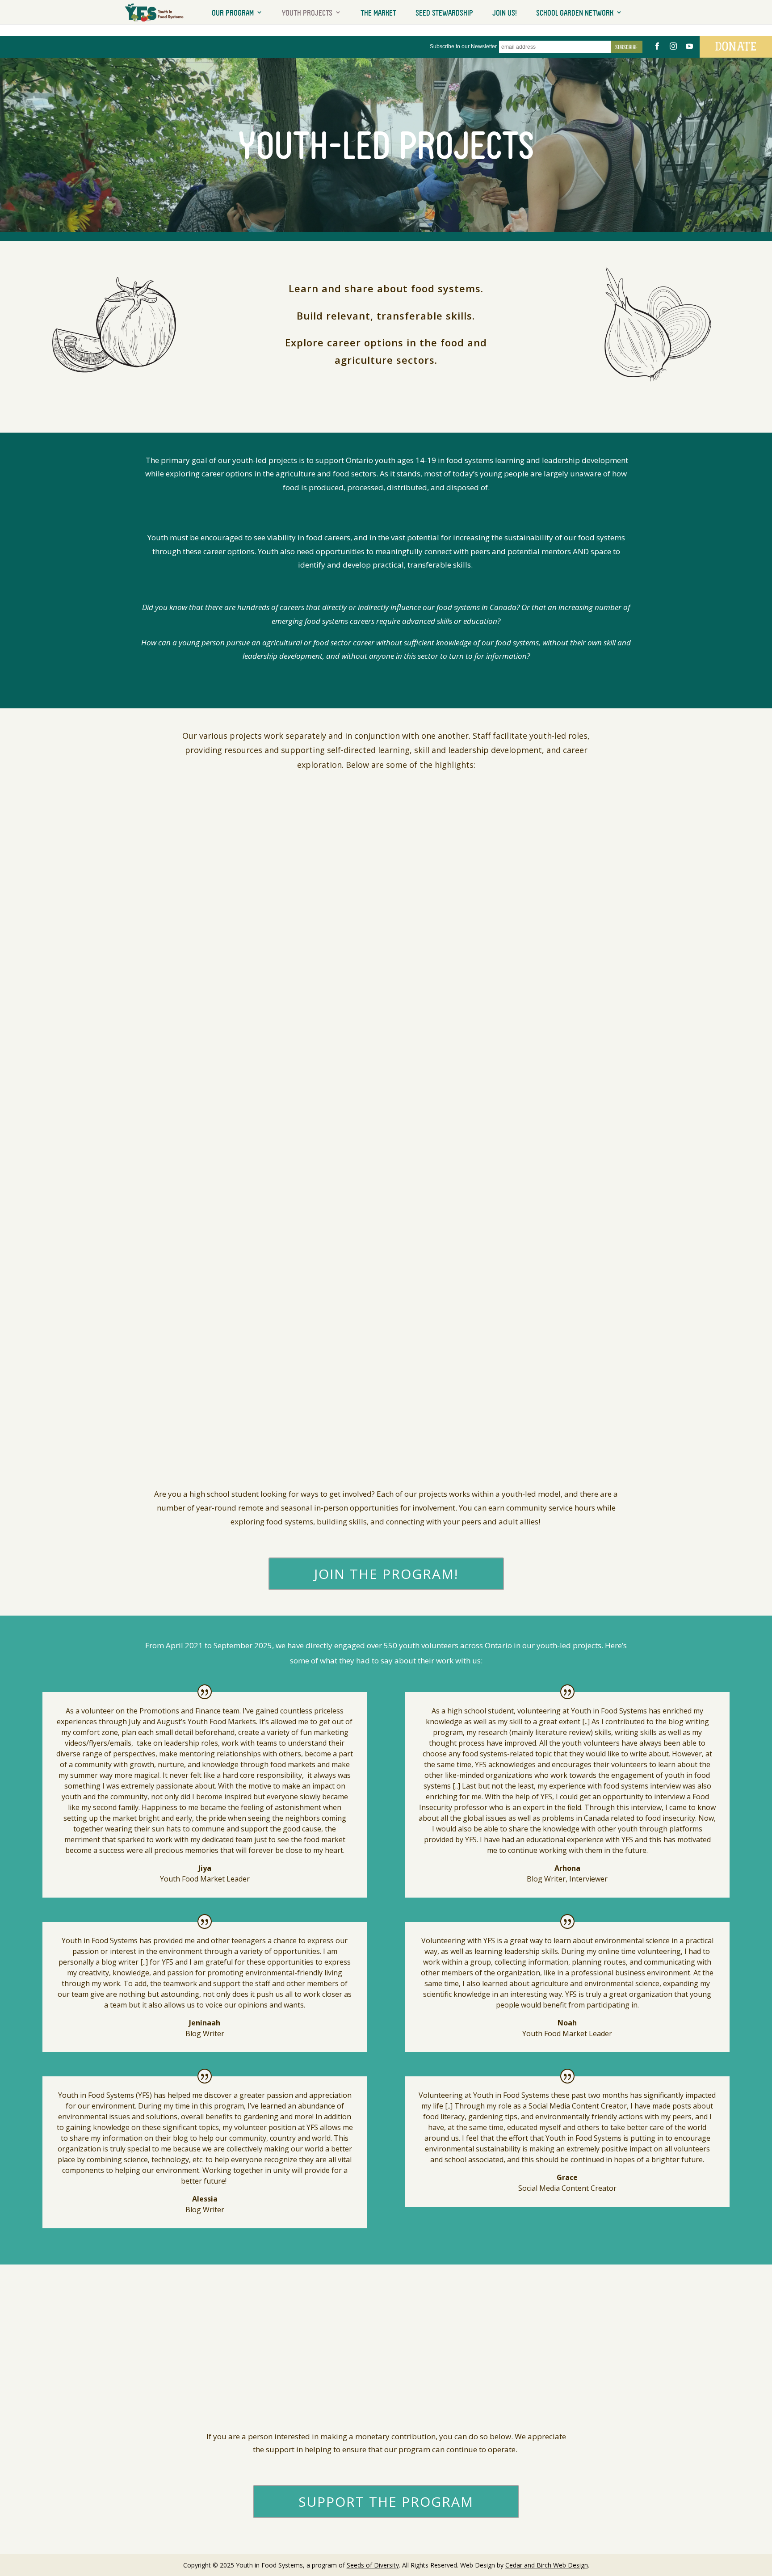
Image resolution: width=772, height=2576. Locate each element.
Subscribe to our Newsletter (463, 46)
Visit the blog (250, 901)
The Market (378, 13)
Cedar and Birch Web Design (547, 2565)
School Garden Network (575, 13)
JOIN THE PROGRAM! (386, 1574)
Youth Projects (307, 13)
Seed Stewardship (444, 13)
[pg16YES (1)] (114, 2389)
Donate (736, 46)
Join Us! (505, 13)
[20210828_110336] (476, 2389)
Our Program (233, 13)
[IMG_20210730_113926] (296, 2389)
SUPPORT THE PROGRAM (386, 2502)
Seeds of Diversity (373, 2565)
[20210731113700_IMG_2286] (658, 2389)
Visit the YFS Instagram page (279, 1045)
